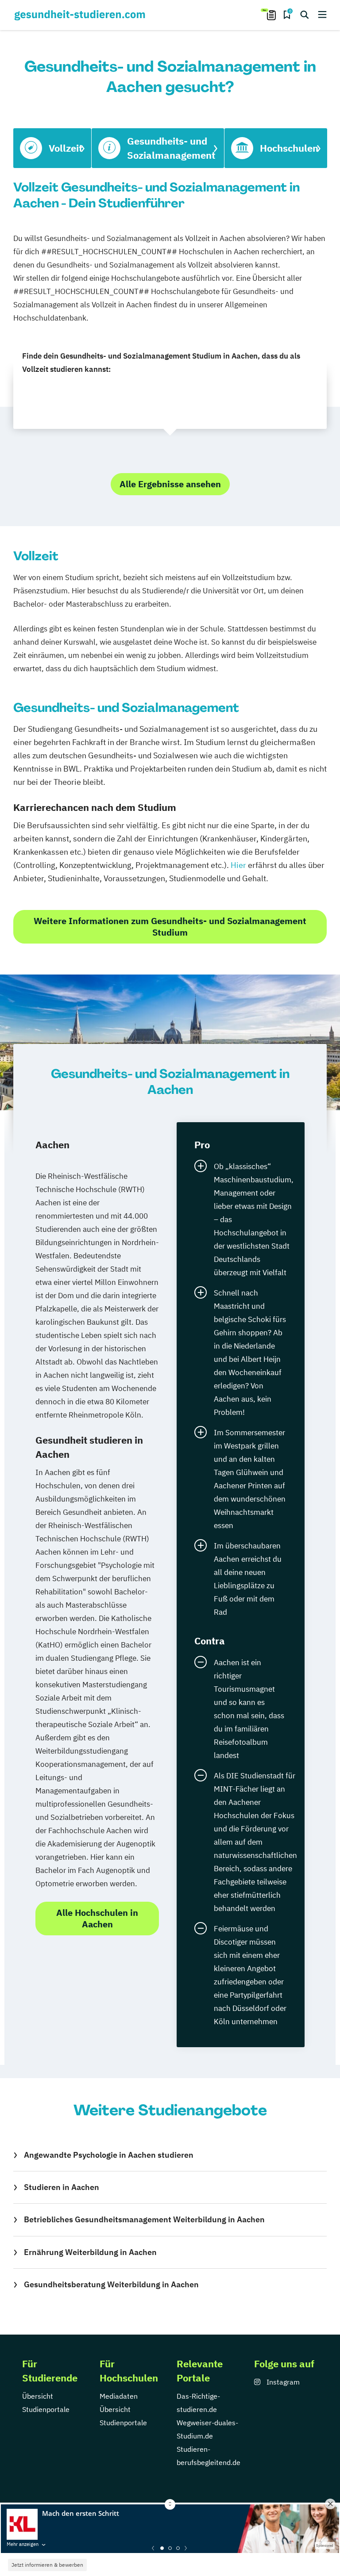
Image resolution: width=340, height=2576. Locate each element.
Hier (238, 865)
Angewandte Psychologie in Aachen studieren (109, 2155)
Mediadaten (119, 2396)
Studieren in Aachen (62, 2187)
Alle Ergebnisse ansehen (170, 484)
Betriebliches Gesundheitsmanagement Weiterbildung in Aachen (144, 2219)
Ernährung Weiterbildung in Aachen (90, 2252)
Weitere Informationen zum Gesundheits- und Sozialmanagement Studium (170, 927)
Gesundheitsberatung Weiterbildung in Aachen (111, 2284)
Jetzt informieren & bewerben (47, 2565)
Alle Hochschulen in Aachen (97, 1918)
